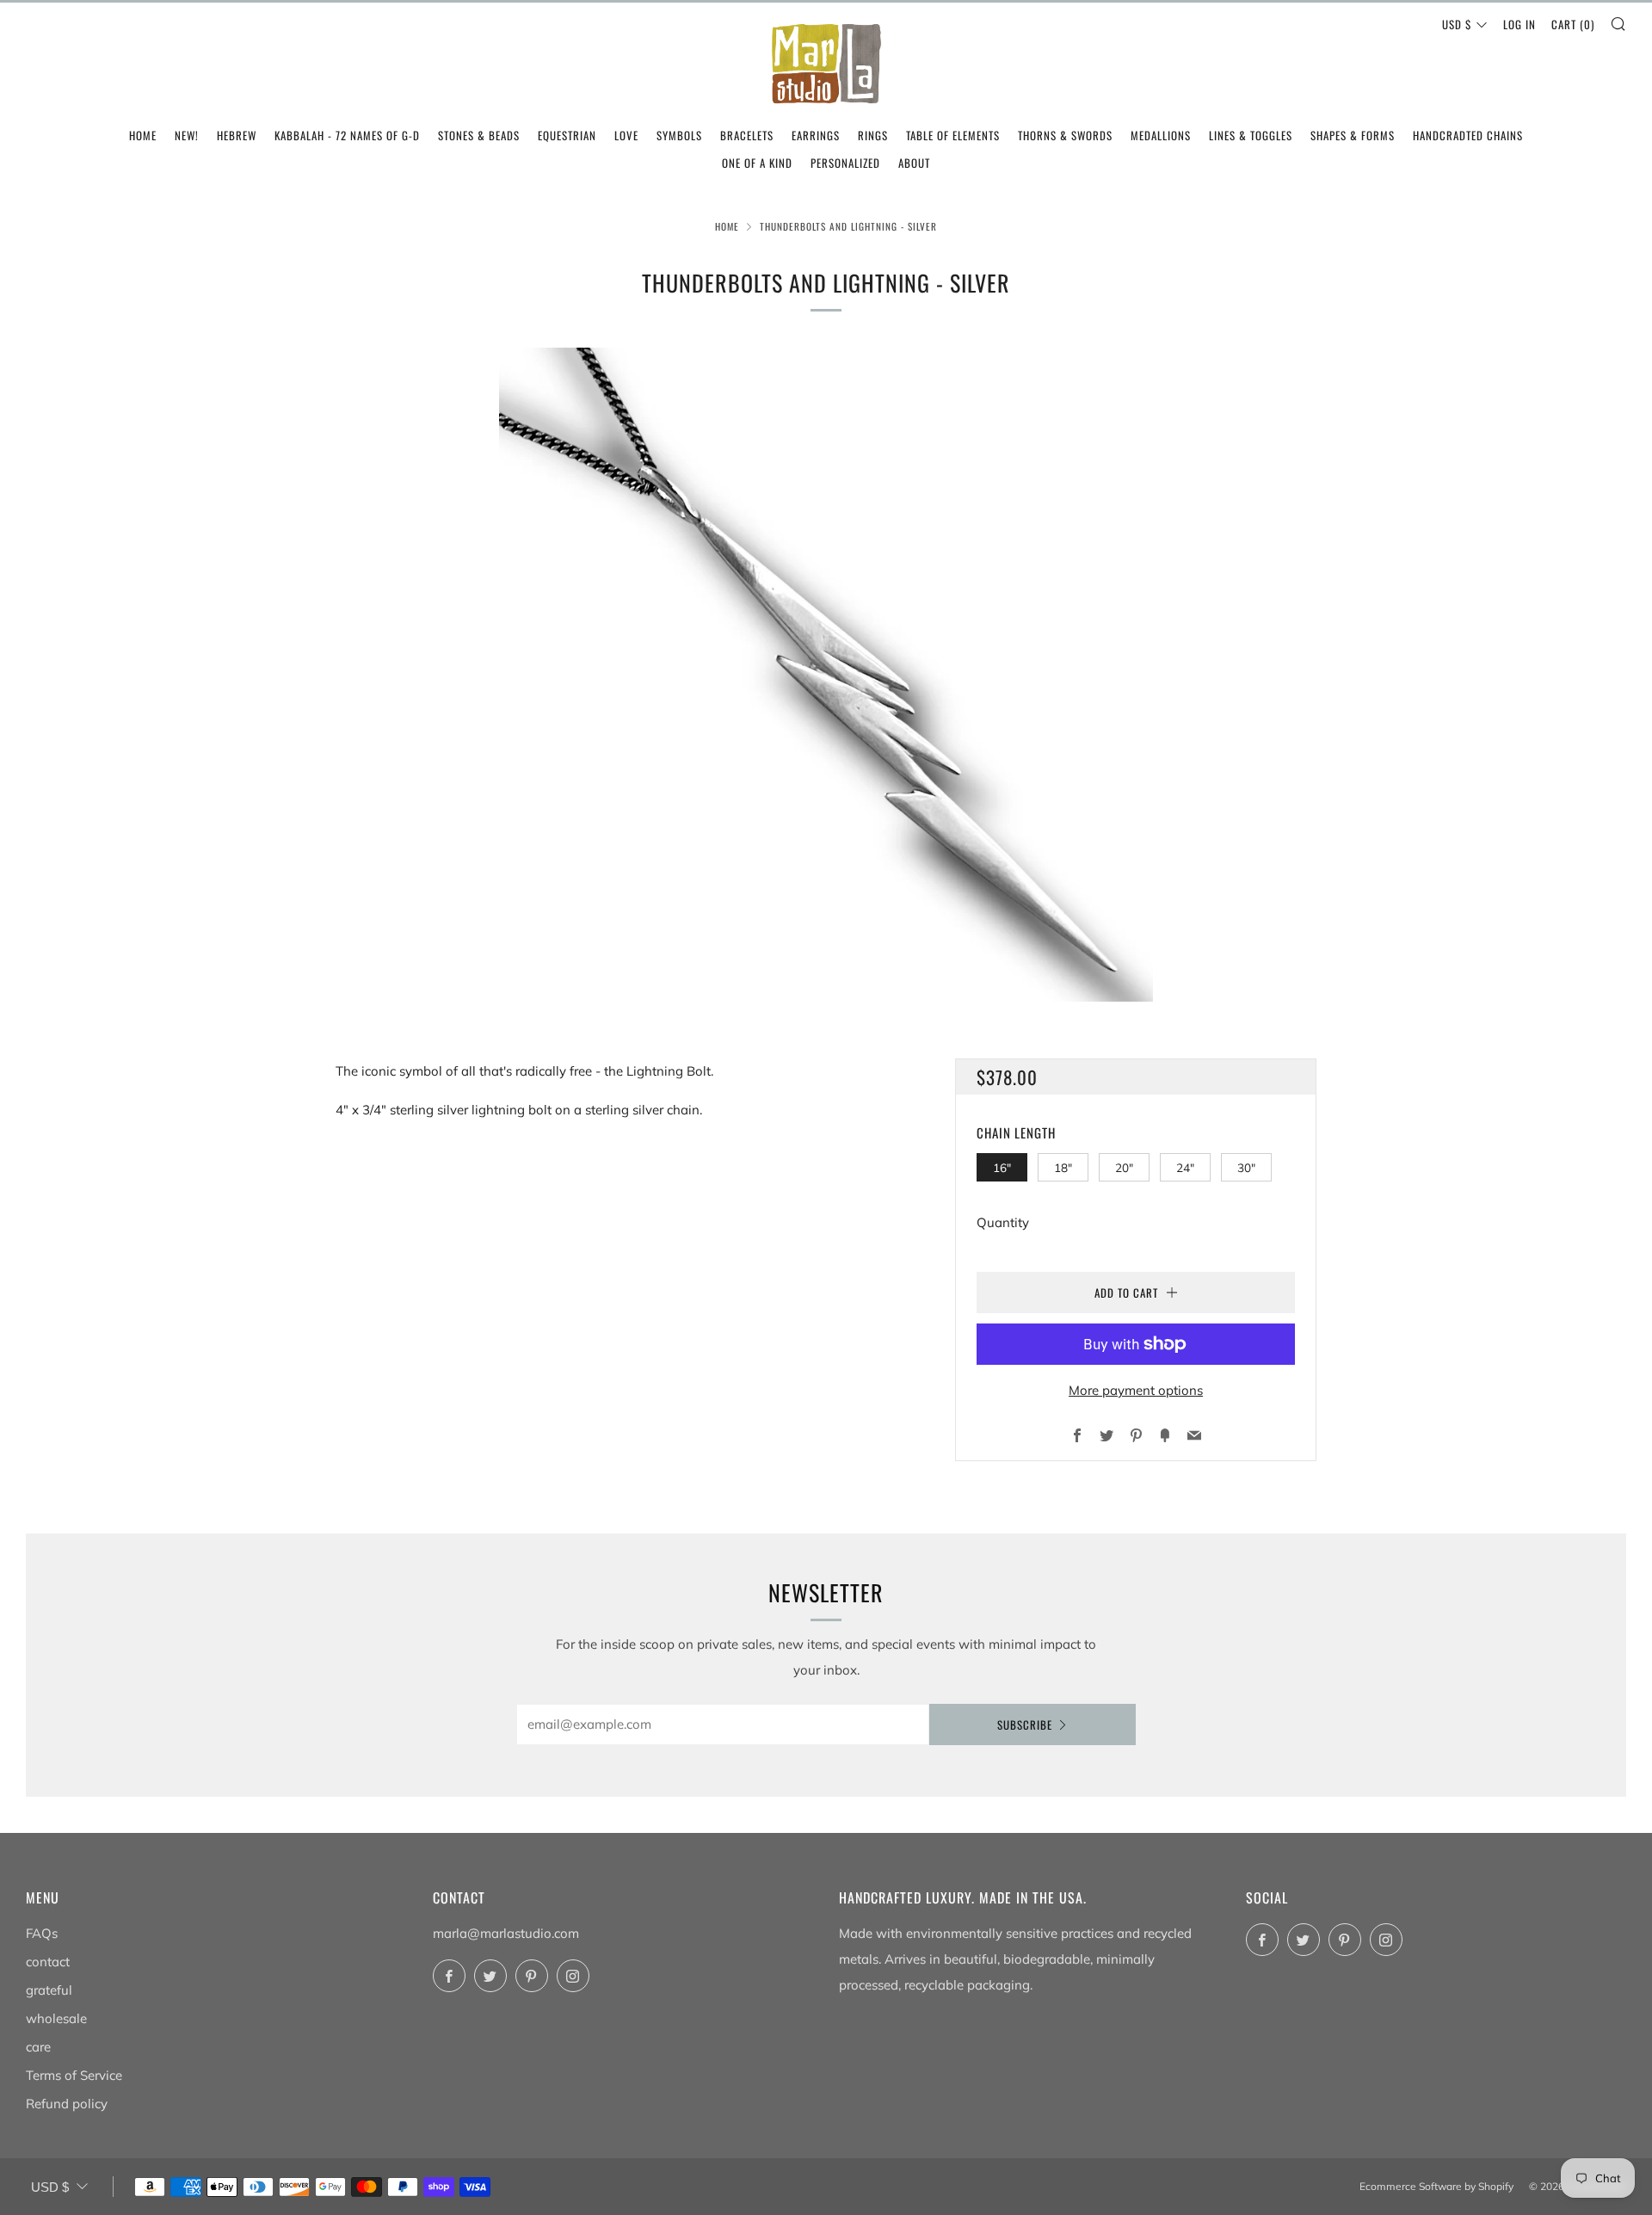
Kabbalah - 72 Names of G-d (347, 135)
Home (727, 226)
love (626, 135)
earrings (816, 135)
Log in (1519, 24)
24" (1185, 1167)
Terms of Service (74, 2075)
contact (48, 1962)
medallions (1161, 135)
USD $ (1457, 24)
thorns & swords (1065, 135)
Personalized (845, 163)
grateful (49, 1990)
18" (1063, 1167)
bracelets (747, 135)
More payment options (1136, 1390)
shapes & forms (1353, 135)
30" (1246, 1167)
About (914, 163)
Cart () (1573, 24)
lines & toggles (1251, 135)
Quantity (1003, 1222)
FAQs (42, 1933)
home (143, 135)
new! (187, 135)
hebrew (237, 135)
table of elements (953, 135)
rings (873, 135)
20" (1124, 1167)
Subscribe (1025, 1724)
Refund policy (67, 2104)
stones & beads (479, 135)
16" (1002, 1167)
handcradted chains (1468, 135)
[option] (826, 675)
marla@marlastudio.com (506, 1933)
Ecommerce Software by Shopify (1436, 2186)
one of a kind (757, 163)
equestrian (567, 135)
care (38, 2047)
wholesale (56, 2018)
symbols (679, 135)
